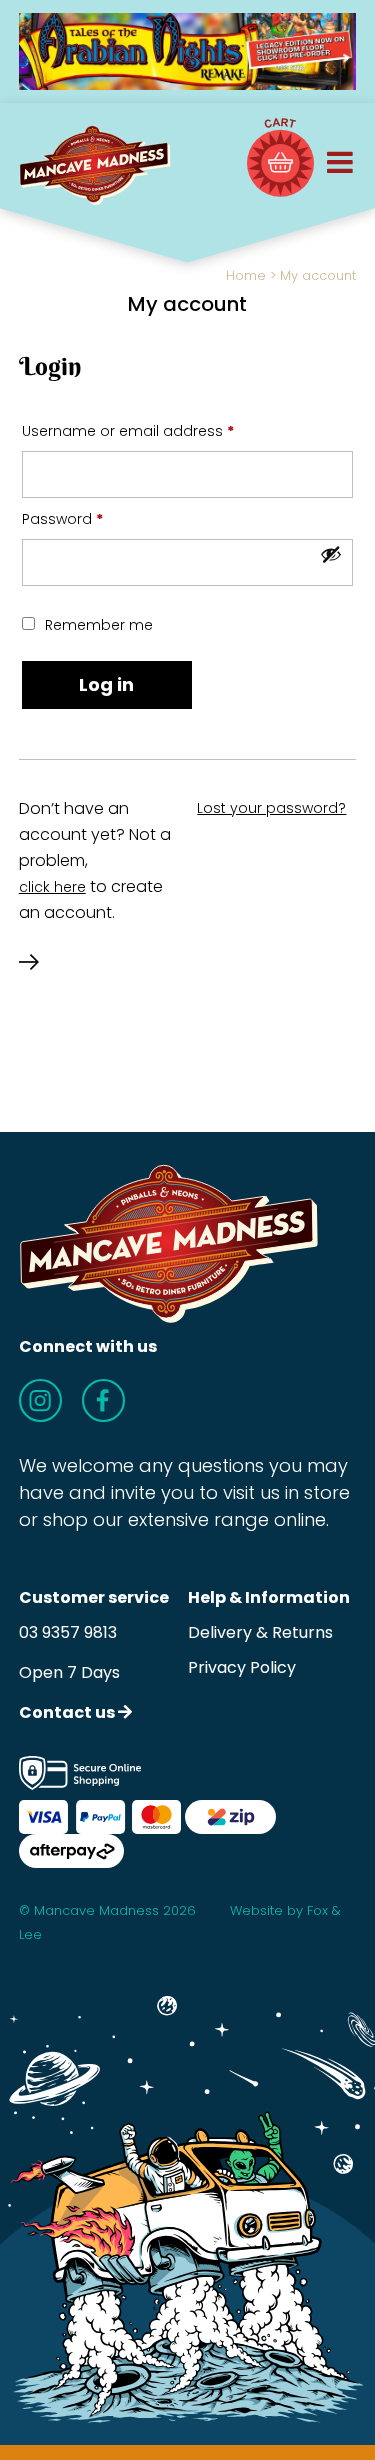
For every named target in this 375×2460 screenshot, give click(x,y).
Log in (106, 684)
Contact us (68, 1712)
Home (246, 275)
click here (52, 887)
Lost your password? (271, 808)
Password (93, 518)
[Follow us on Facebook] (103, 1400)
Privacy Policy (242, 1667)
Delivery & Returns (260, 1632)
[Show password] (331, 554)
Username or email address (159, 430)
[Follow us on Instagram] (40, 1400)
